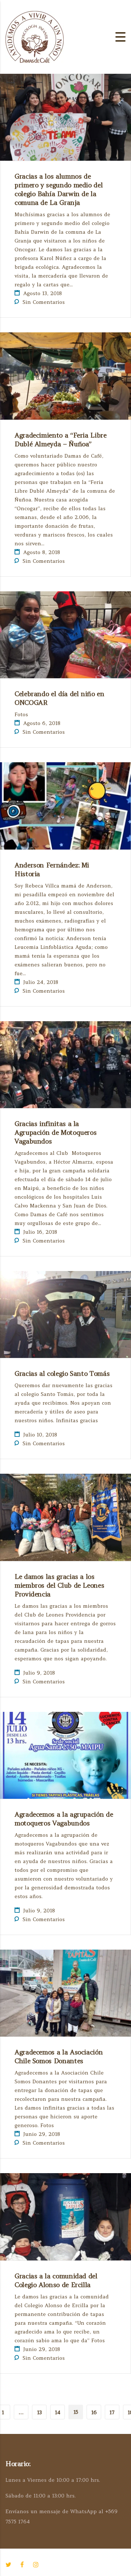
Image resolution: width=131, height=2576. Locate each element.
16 (94, 2412)
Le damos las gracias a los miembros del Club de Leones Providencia (59, 1585)
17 (112, 2412)
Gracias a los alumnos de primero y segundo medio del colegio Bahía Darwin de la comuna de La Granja (59, 189)
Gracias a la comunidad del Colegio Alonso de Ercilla (56, 2280)
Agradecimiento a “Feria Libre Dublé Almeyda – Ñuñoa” (61, 440)
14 (58, 2412)
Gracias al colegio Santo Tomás (62, 1373)
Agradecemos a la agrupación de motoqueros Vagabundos (64, 1819)
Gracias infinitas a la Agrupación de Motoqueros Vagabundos (55, 1132)
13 (39, 2412)
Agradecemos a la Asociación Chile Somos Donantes (59, 2056)
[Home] (35, 36)
